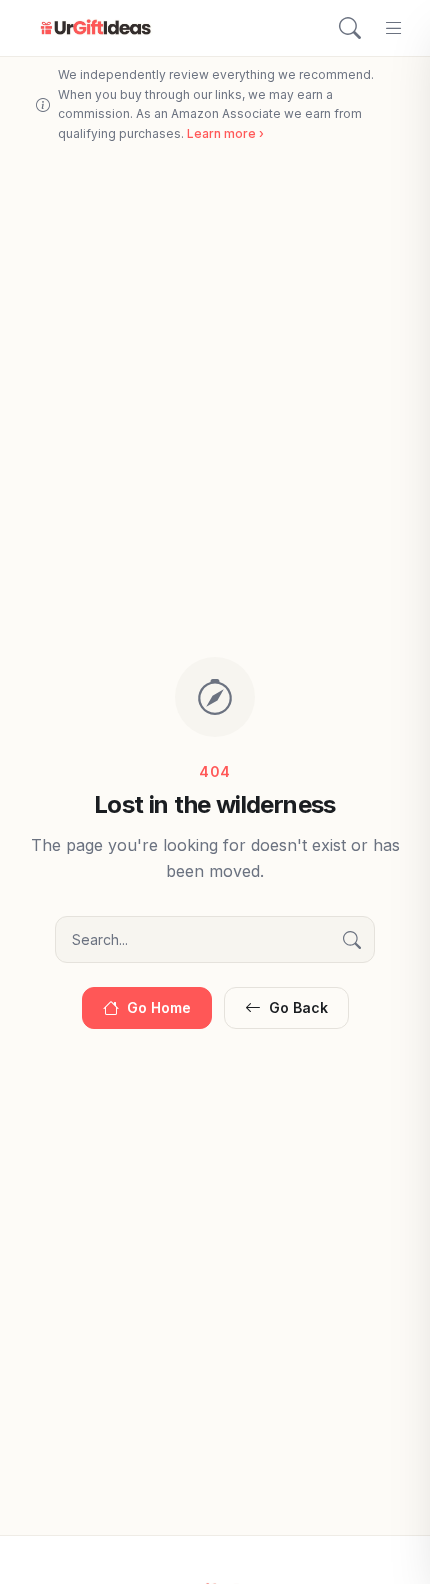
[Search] (350, 28)
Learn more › (225, 133)
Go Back (298, 1007)
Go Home (159, 1007)
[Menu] (394, 28)
